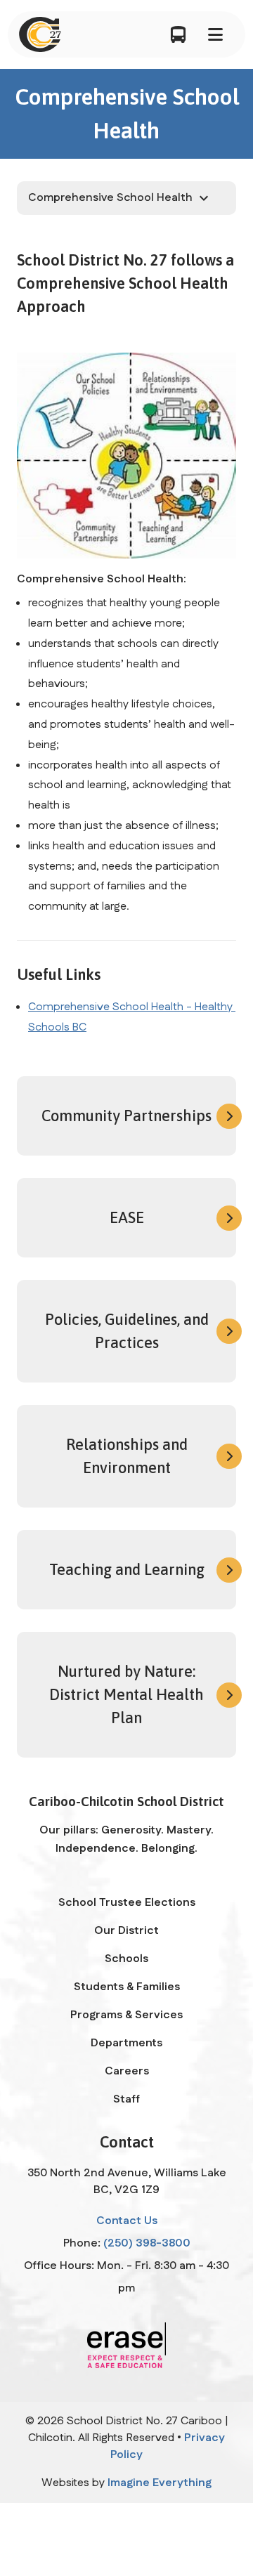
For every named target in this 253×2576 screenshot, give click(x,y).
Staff (126, 2099)
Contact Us (127, 2221)
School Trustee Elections (127, 1903)
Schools (126, 1959)
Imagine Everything (160, 2483)
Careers (127, 2071)
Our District (126, 1931)
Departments (126, 2043)
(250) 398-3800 (147, 2243)
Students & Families (127, 1987)
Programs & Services (126, 2015)
